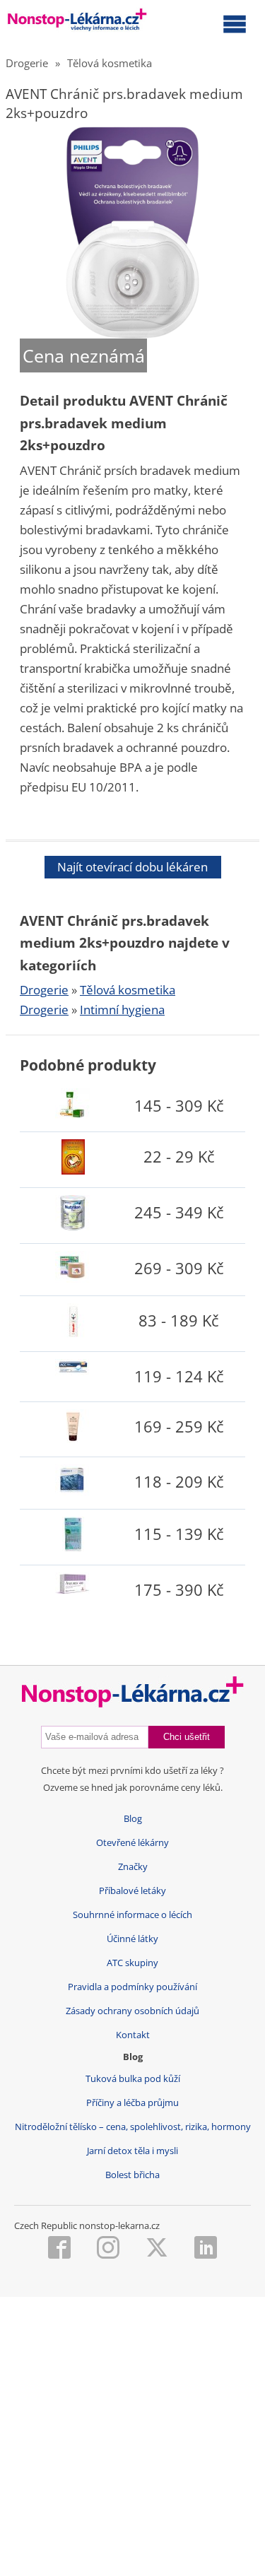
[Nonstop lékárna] (77, 23)
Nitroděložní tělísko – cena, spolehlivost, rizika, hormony (133, 2127)
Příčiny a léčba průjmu (132, 2103)
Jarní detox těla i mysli (132, 2151)
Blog (133, 1819)
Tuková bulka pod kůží (133, 2079)
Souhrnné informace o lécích (132, 1915)
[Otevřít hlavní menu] (235, 23)
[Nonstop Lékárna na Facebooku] (59, 2249)
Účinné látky (132, 1939)
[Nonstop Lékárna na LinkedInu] (206, 2249)
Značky (133, 1867)
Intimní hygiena (122, 1010)
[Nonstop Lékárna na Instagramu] (108, 2249)
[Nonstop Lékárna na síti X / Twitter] (157, 2249)
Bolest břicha (132, 2175)
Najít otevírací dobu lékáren (132, 867)
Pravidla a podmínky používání (132, 1987)
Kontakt (133, 2035)
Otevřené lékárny (132, 1843)
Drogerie (27, 63)
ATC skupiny (132, 1963)
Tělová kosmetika (110, 63)
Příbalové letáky (132, 1891)
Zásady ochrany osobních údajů (132, 2011)
